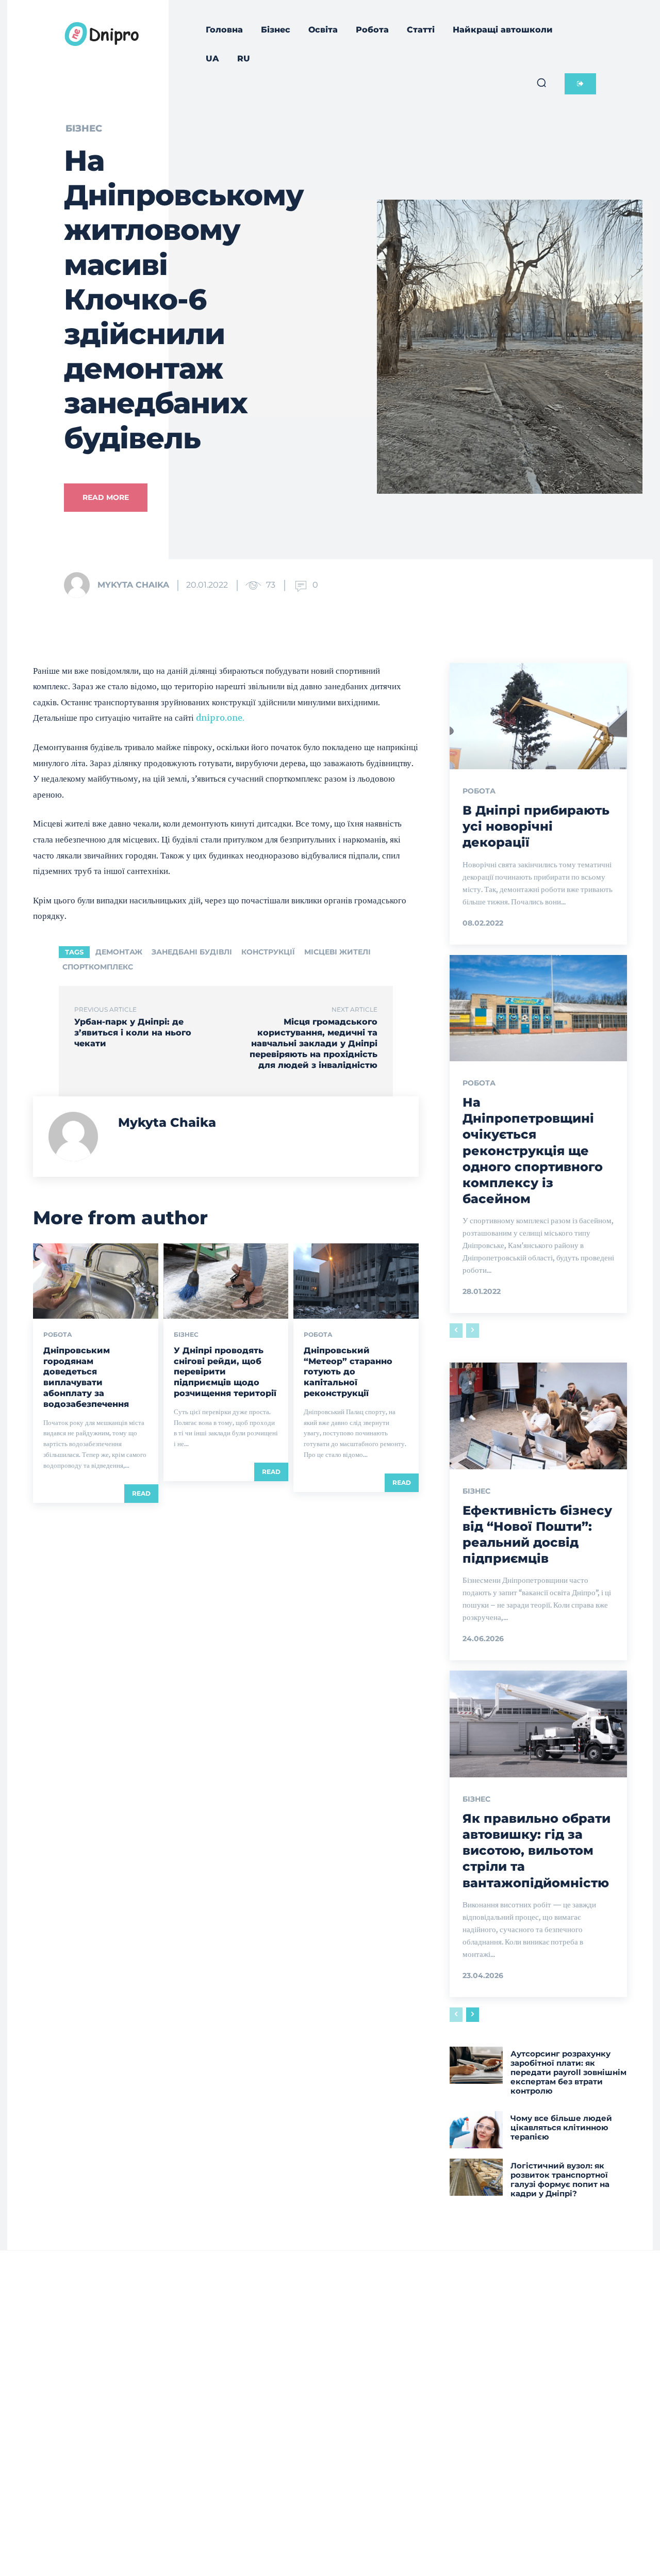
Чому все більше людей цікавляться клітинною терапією (561, 2127)
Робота (58, 1335)
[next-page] (473, 2015)
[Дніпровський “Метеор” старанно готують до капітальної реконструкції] (356, 1281)
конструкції (268, 952)
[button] (541, 83)
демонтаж (119, 952)
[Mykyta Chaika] (80, 585)
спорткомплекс (98, 967)
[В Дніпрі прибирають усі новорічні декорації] (538, 716)
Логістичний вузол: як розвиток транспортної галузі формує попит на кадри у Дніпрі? (560, 2180)
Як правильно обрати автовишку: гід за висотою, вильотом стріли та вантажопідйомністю (537, 1851)
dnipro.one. (220, 718)
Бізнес (84, 128)
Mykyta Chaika (133, 585)
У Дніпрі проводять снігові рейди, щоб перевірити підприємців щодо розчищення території (225, 1372)
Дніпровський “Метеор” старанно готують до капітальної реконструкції (348, 1372)
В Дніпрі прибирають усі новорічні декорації (536, 826)
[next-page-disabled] (473, 1331)
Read (141, 1493)
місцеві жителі (337, 952)
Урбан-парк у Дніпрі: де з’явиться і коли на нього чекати (133, 1033)
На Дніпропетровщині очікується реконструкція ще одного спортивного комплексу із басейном (533, 1151)
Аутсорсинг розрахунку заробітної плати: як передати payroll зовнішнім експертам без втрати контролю (568, 2072)
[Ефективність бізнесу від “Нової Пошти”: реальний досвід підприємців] (538, 1416)
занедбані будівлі (192, 952)
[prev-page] (456, 1331)
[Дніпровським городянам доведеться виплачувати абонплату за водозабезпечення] (96, 1281)
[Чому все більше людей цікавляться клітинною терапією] (476, 2130)
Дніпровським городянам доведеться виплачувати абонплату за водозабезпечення (86, 1377)
